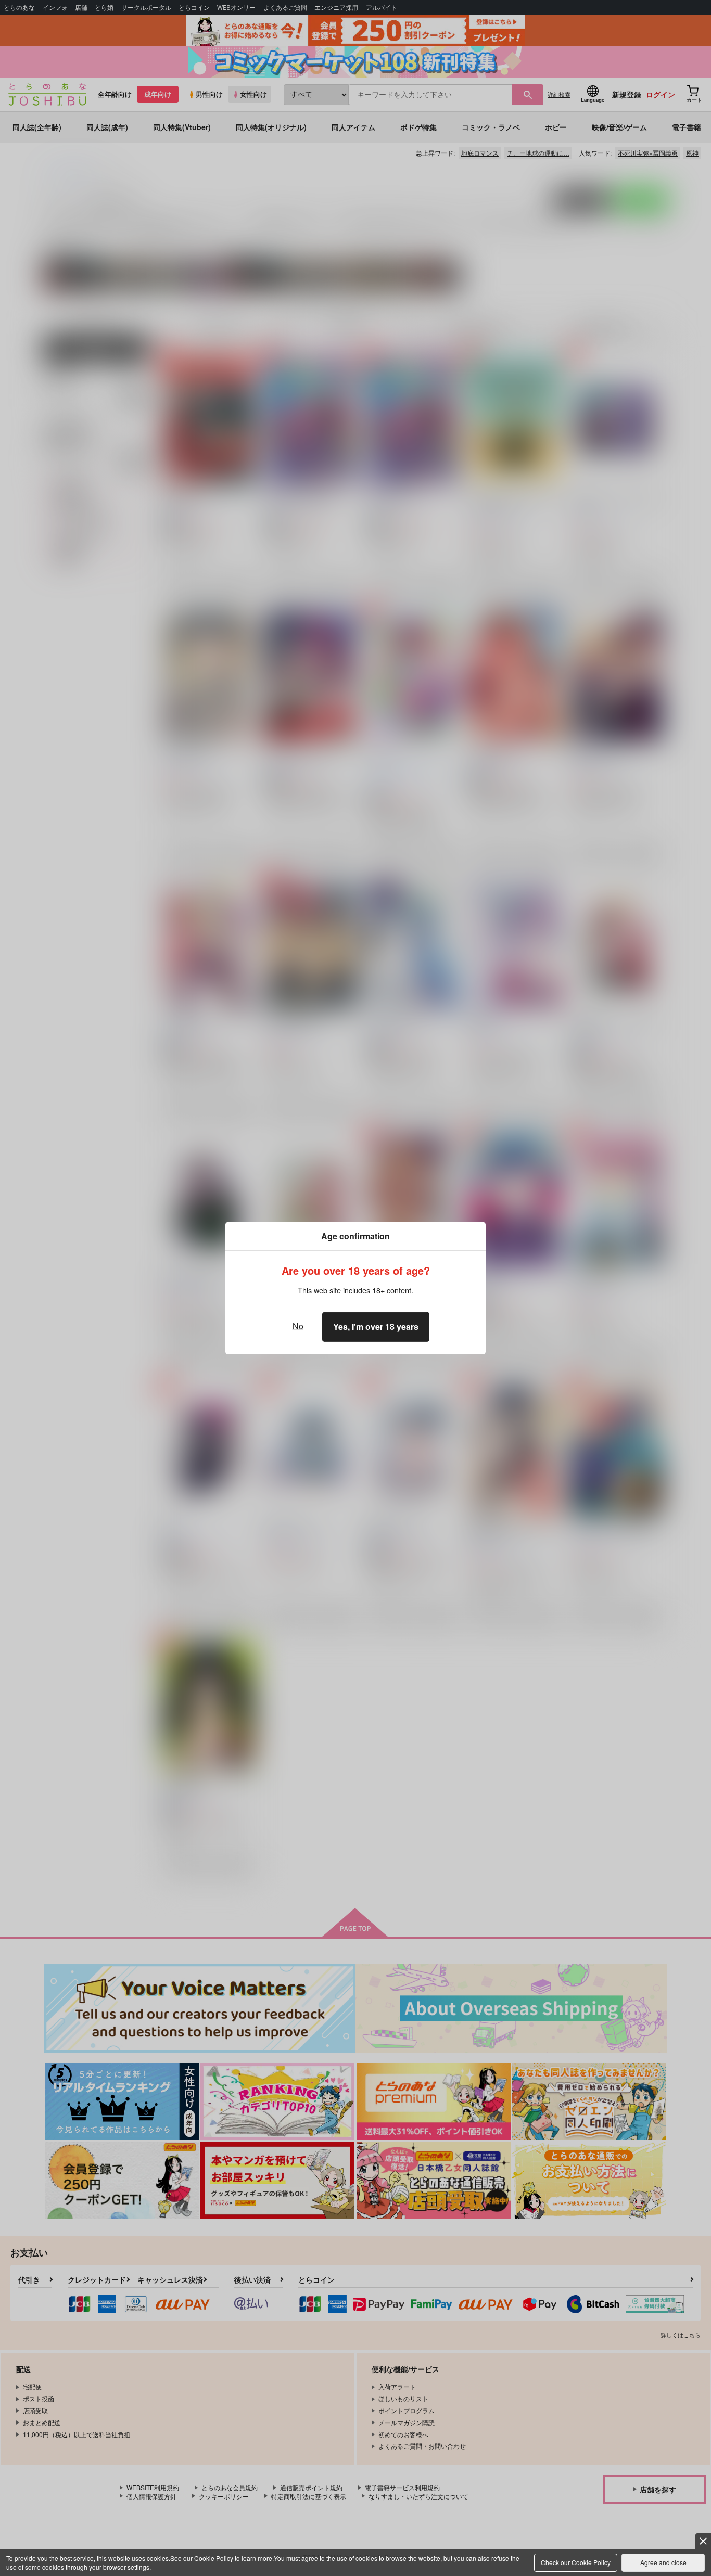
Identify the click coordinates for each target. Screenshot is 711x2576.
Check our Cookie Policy (576, 2562)
